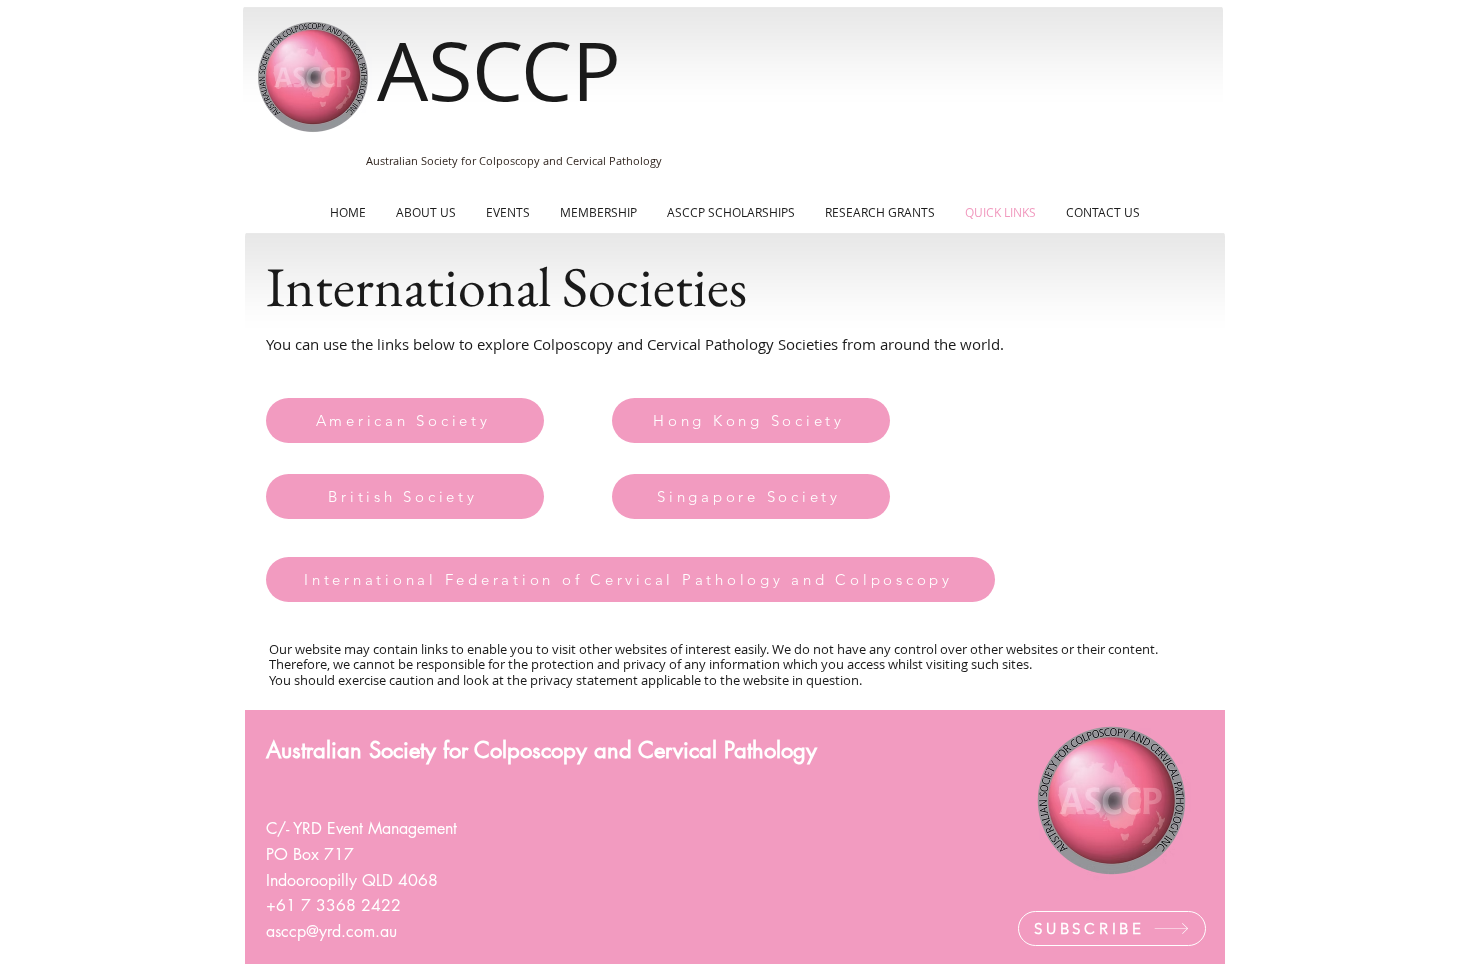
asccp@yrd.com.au (334, 931)
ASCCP (499, 70)
